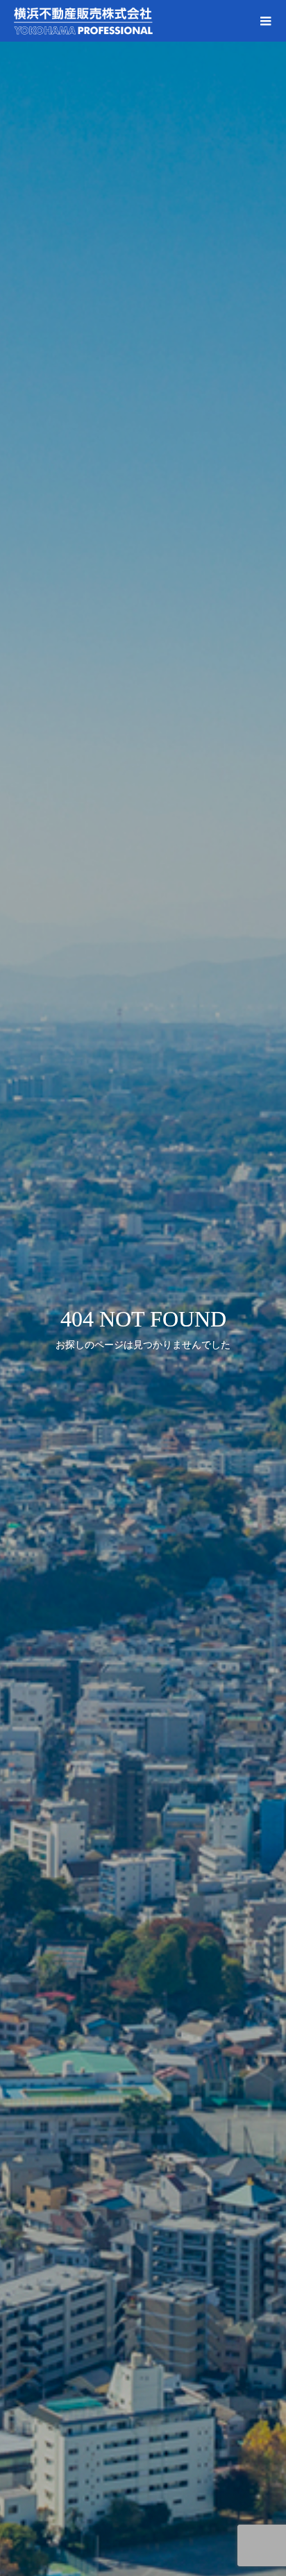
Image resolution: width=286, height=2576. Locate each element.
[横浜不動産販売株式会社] (129, 21)
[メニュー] (265, 21)
